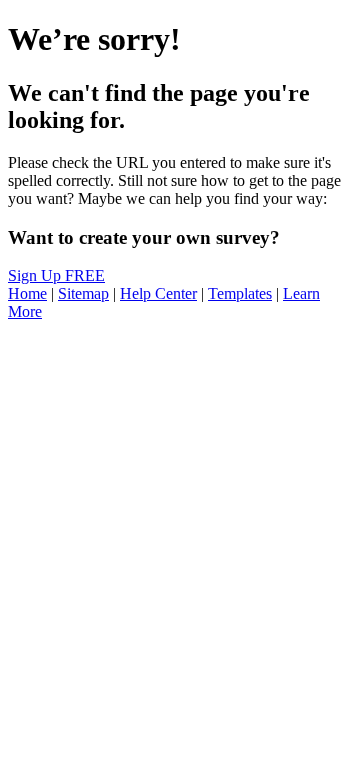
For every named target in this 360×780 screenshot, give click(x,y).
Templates (240, 293)
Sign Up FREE (56, 275)
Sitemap (83, 293)
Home (27, 293)
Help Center (158, 293)
